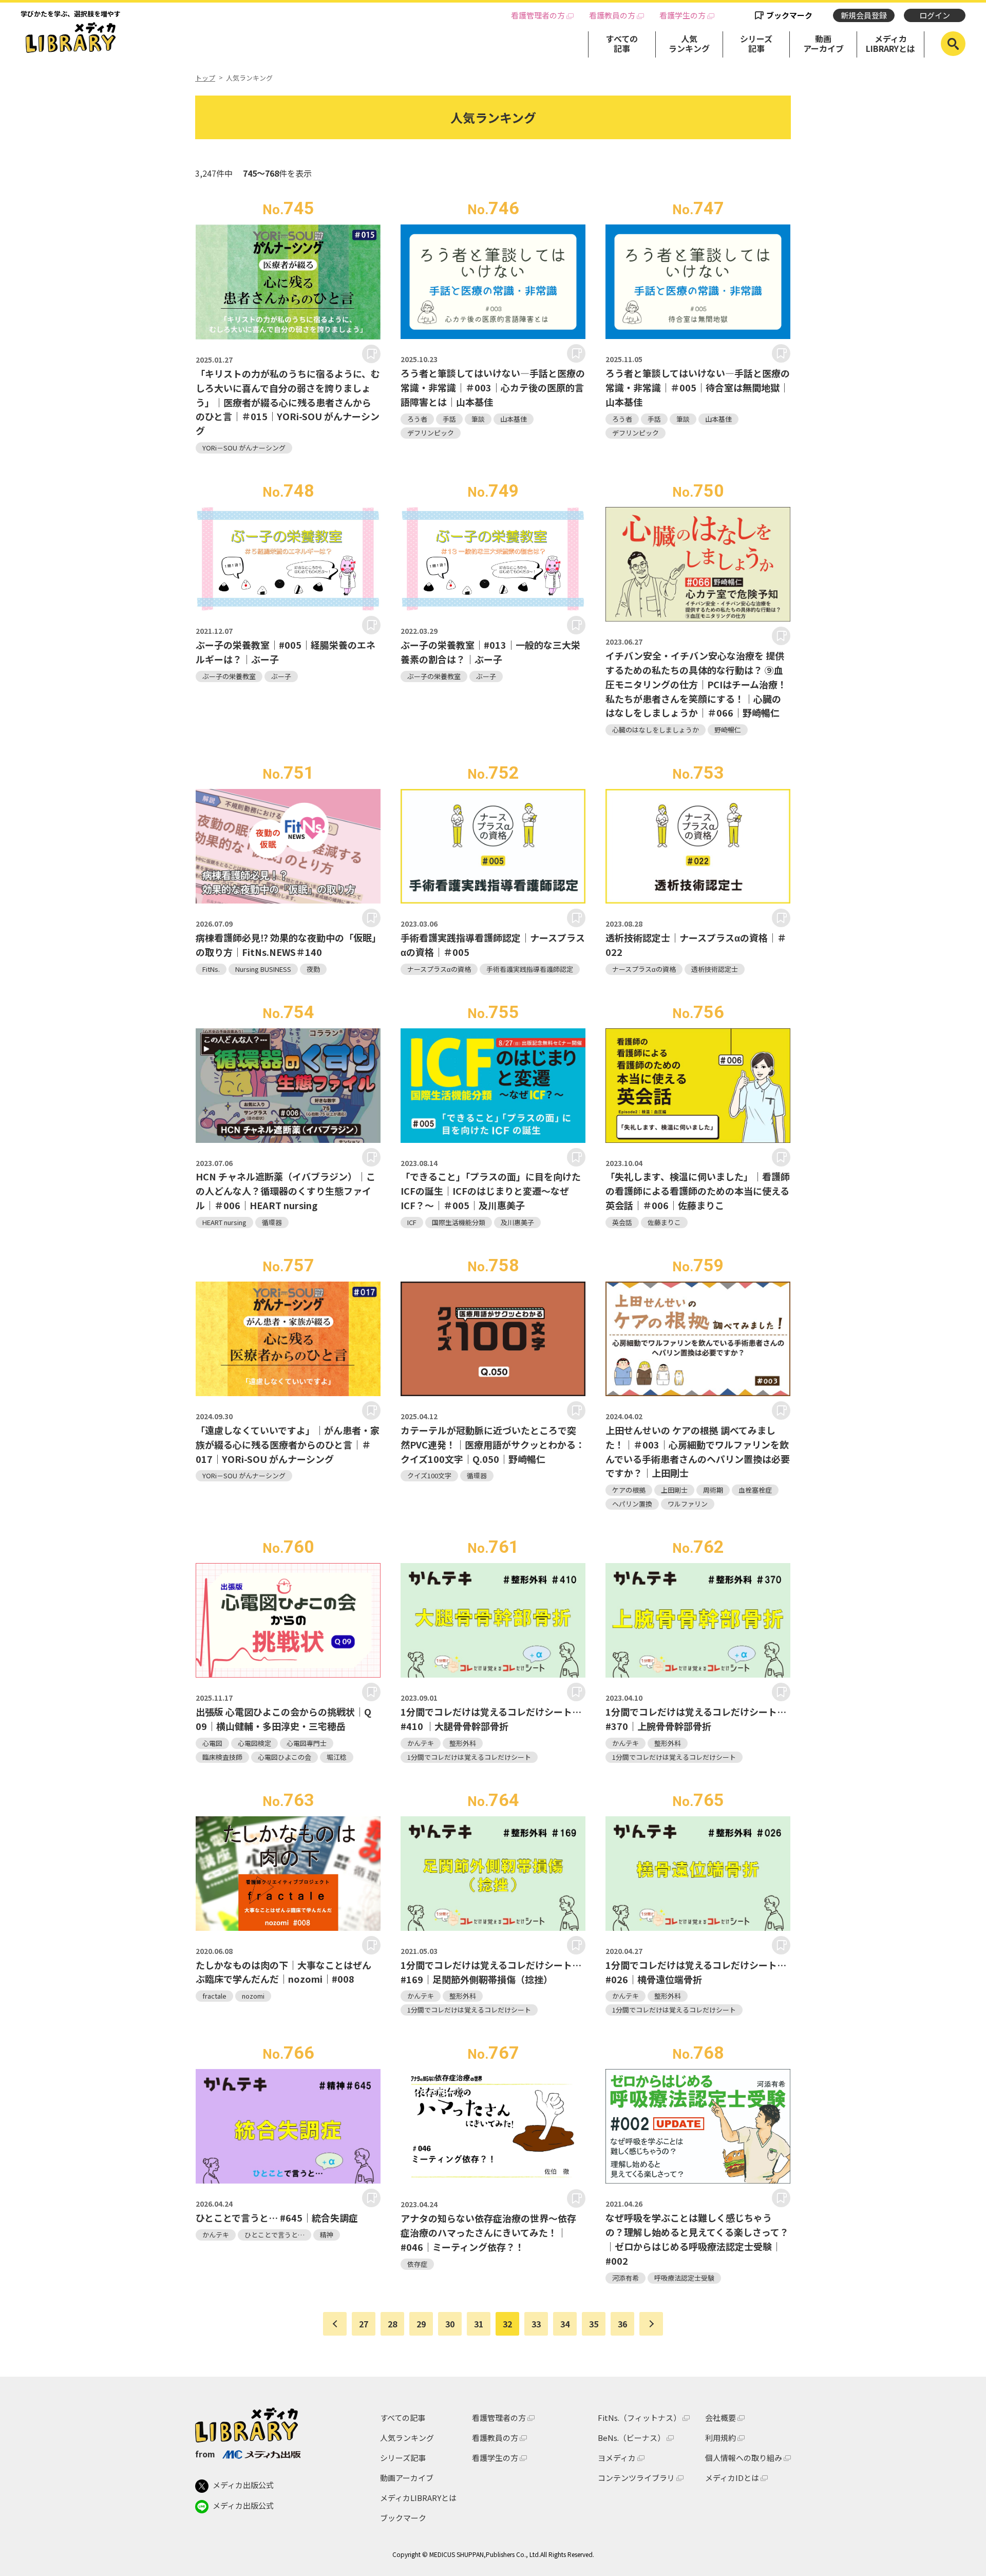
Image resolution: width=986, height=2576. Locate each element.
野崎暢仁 (728, 730)
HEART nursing (224, 1222)
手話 (449, 419)
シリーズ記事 (756, 43)
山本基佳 (514, 419)
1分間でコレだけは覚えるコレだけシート (469, 1757)
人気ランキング (689, 43)
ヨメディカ (617, 2458)
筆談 (478, 419)
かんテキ (421, 1743)
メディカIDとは (732, 2478)
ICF (412, 1222)
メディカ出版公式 (243, 2485)
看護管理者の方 (538, 15)
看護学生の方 (682, 15)
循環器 (272, 1222)
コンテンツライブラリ (636, 2478)
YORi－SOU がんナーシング (244, 448)
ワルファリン (688, 1504)
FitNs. (211, 969)
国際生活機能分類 (459, 1222)
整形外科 (463, 1743)
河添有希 (625, 2278)
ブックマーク (789, 15)
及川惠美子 (517, 1222)
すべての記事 (622, 43)
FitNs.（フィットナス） (639, 2418)
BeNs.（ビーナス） (631, 2438)
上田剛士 (674, 1490)
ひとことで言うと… (274, 2235)
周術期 (713, 1490)
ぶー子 (281, 676)
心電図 (212, 1743)
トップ (205, 78)
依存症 (417, 2264)
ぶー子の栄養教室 (229, 676)
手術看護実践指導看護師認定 (530, 969)
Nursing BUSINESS (263, 969)
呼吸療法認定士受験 (684, 2278)
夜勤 (313, 969)
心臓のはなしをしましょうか (656, 730)
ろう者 (417, 419)
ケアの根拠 (629, 1490)
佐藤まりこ (664, 1222)
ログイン (935, 15)
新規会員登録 (864, 15)
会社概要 (720, 2418)
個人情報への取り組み (744, 2458)
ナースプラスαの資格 (439, 969)
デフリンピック (431, 433)
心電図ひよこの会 (285, 1757)
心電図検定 (254, 1743)
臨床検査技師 (222, 1757)
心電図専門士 (307, 1743)
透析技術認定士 (715, 969)
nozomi (253, 1996)
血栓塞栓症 (755, 1490)
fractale (214, 1996)
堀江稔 (337, 1757)
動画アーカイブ (823, 43)
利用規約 (720, 2438)
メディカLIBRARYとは (890, 43)
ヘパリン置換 (632, 1504)
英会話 (622, 1222)
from (205, 2454)
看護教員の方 (612, 15)
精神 (327, 2235)
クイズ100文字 (429, 1475)
